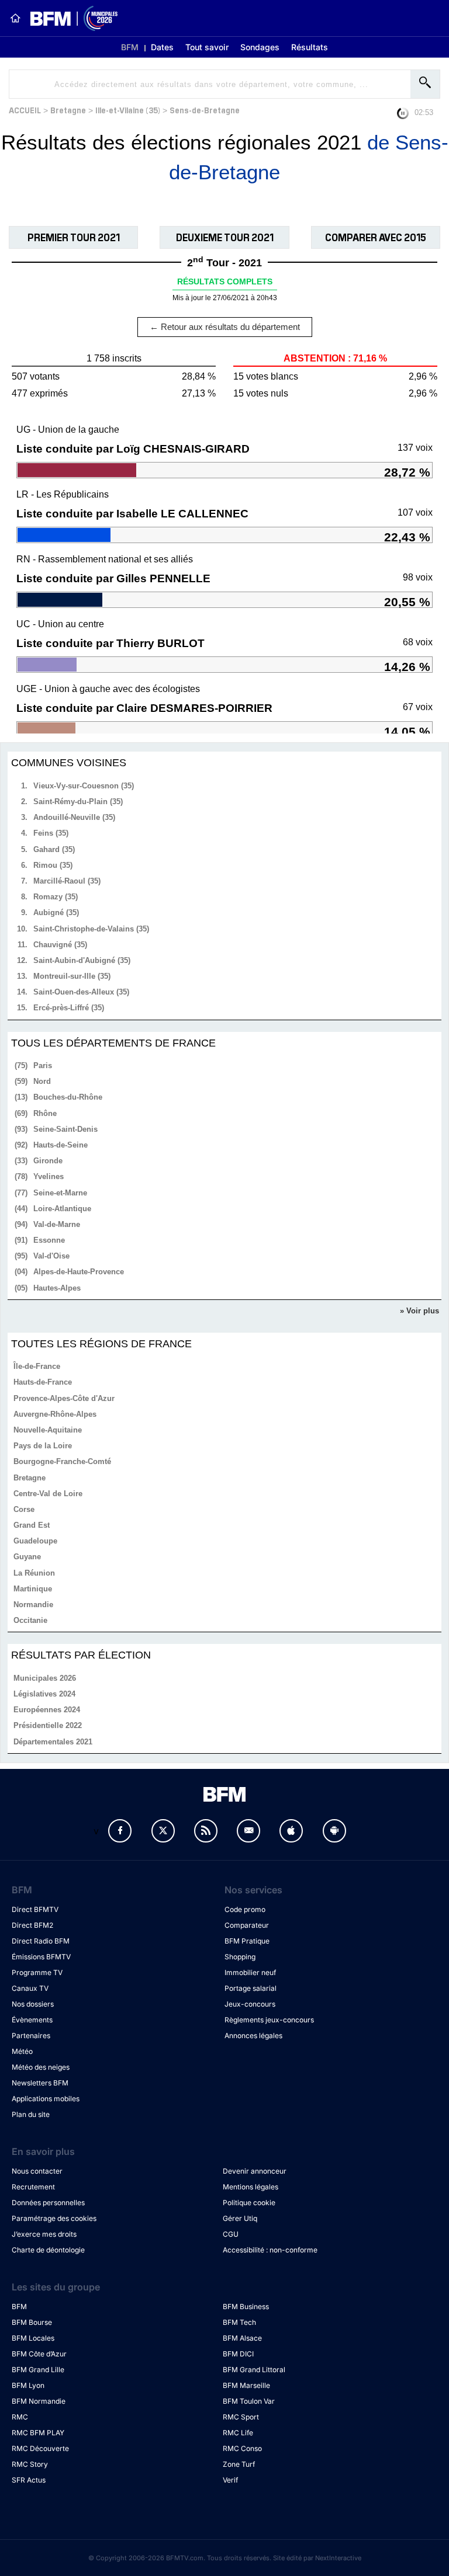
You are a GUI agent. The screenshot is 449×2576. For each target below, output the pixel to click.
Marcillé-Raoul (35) (67, 881)
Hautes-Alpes (57, 1288)
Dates (162, 47)
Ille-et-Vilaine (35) (128, 109)
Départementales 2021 (53, 1742)
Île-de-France (37, 1366)
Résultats (310, 47)
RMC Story (30, 2464)
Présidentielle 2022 (48, 1725)
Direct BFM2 (32, 1925)
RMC (20, 2417)
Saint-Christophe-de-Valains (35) (91, 929)
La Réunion (34, 1573)
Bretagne (68, 109)
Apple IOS (291, 1831)
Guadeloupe (35, 1541)
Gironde (48, 1161)
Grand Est (32, 1525)
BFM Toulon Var (249, 2401)
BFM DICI (238, 2354)
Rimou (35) (53, 865)
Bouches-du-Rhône (68, 1097)
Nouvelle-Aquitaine (48, 1430)
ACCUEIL (25, 109)
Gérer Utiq (240, 2218)
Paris (43, 1065)
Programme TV (37, 1972)
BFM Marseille (246, 2385)
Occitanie (30, 1620)
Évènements (32, 2020)
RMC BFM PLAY (38, 2433)
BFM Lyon (28, 2385)
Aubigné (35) (56, 912)
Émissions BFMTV (41, 1957)
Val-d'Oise (51, 1256)
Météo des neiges (41, 2067)
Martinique (33, 1589)
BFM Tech (239, 2322)
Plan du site (31, 2114)
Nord (42, 1081)
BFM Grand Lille (38, 2370)
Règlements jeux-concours (269, 2020)
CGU (231, 2234)
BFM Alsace (242, 2338)
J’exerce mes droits (44, 2234)
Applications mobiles (46, 2099)
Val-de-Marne (57, 1224)
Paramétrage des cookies (54, 2218)
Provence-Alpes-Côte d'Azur (64, 1398)
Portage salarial (251, 1988)
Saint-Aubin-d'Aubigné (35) (82, 960)
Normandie (33, 1605)
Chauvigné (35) (60, 945)
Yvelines (49, 1176)
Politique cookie (249, 2203)
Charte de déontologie (48, 2250)
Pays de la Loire (43, 1446)
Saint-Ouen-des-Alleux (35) (81, 992)
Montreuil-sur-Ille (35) (72, 976)
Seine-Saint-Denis (65, 1129)
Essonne (49, 1240)
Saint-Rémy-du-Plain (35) (78, 802)
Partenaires (31, 2036)
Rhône (45, 1113)
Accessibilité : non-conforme (270, 2250)
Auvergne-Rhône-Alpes (55, 1414)
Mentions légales (251, 2187)
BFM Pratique (247, 1941)
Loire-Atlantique (62, 1209)
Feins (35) (51, 833)
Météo (22, 2051)
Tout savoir (207, 47)
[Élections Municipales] (69, 18)
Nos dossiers (33, 2004)
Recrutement (33, 2187)
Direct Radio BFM (41, 1941)
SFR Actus (29, 2480)
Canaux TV (30, 1988)
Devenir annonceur (255, 2171)
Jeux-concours (250, 2004)
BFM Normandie (39, 2401)
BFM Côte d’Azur (39, 2354)
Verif (230, 2480)
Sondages (260, 47)
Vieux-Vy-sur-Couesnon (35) (84, 786)
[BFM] (15, 18)
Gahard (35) (54, 849)
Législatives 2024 (44, 1694)
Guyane (27, 1557)
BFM (130, 47)
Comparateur (247, 1925)
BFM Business (246, 2306)
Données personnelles (48, 2203)
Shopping (240, 1957)
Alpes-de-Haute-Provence (79, 1272)
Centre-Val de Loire (48, 1494)
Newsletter (248, 1831)
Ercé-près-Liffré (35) (69, 1008)
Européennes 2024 (47, 1710)
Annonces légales (253, 2036)
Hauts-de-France (43, 1382)
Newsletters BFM (40, 2083)
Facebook (120, 1831)
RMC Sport (241, 2417)
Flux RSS (206, 1831)
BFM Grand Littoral (254, 2370)
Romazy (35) (56, 897)
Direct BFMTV (35, 1909)
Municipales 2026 (45, 1678)
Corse (24, 1509)
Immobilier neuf (250, 1972)
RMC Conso (242, 2448)
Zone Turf (239, 2464)
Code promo (245, 1909)
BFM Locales (33, 2338)
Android (334, 1831)
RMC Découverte (40, 2448)
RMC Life (238, 2433)
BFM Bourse (32, 2322)
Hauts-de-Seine (61, 1145)
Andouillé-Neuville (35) (74, 817)
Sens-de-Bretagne (205, 109)
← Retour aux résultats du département (225, 327)
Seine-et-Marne (60, 1193)
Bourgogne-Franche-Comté (62, 1461)
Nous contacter (37, 2171)
